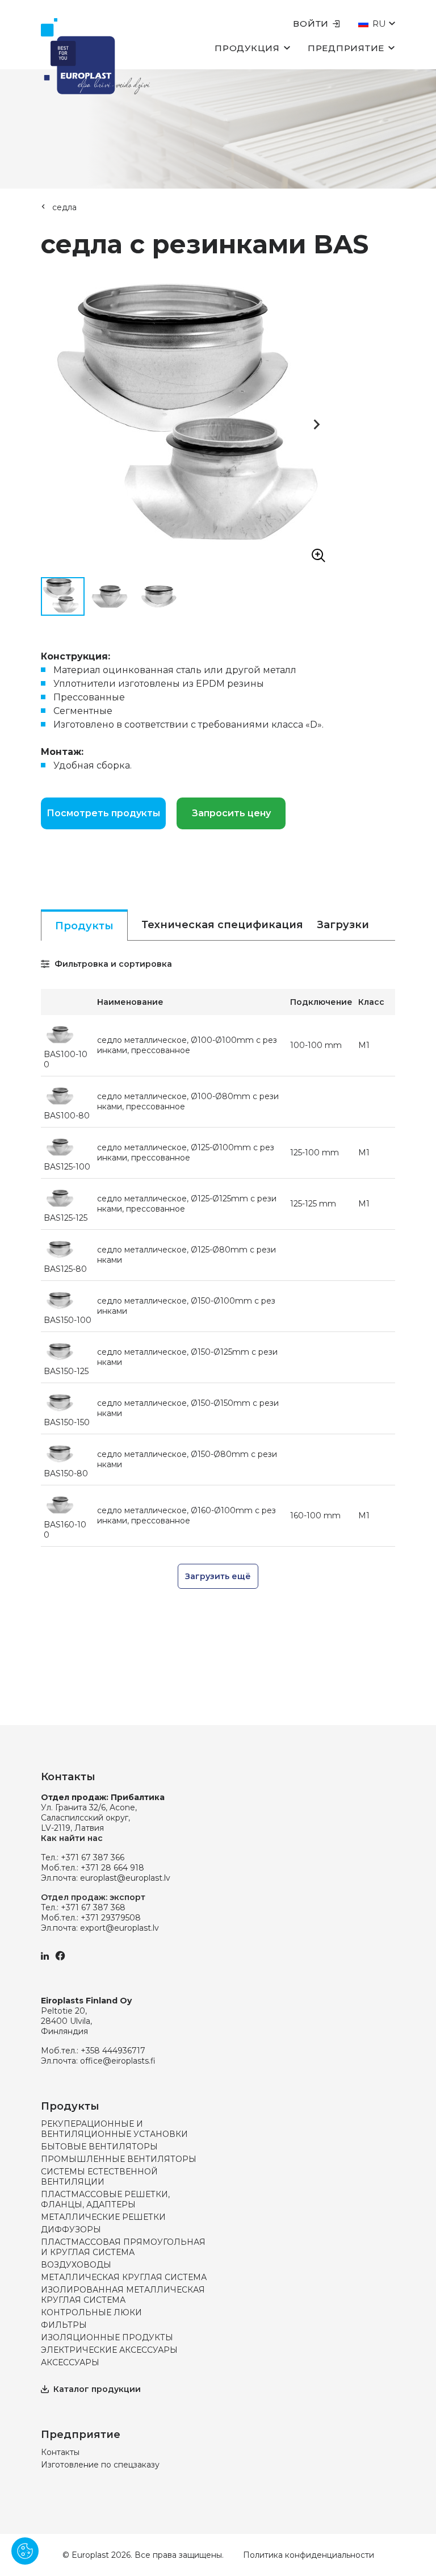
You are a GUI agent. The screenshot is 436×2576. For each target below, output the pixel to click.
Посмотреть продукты (103, 813)
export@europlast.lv (120, 1928)
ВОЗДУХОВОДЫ (76, 2265)
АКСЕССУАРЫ (70, 2362)
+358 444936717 (113, 2051)
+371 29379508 (111, 1918)
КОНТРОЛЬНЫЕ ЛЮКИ (91, 2312)
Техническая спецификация (222, 925)
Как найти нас (72, 1838)
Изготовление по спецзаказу (100, 2465)
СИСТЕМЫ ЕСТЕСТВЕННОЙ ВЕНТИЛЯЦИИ (99, 2177)
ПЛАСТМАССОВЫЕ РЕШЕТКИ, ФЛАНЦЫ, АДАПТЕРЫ (105, 2199)
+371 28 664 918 (112, 1868)
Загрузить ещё (218, 1576)
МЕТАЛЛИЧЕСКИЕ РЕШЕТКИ (103, 2217)
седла (64, 207)
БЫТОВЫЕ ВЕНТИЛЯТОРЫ (99, 2147)
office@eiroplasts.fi (118, 2061)
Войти (311, 24)
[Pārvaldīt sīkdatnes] (25, 2551)
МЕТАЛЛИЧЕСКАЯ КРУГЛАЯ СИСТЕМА (124, 2277)
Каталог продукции (97, 2389)
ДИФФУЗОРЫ (71, 2230)
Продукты (84, 926)
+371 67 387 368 (93, 1907)
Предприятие (346, 48)
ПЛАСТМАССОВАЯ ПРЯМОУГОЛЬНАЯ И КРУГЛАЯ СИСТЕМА (123, 2247)
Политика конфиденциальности (309, 2555)
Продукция (247, 48)
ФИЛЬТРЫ (64, 2325)
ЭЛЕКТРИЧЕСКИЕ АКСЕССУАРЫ (109, 2350)
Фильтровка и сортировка (112, 964)
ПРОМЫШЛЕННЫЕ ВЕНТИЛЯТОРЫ (119, 2159)
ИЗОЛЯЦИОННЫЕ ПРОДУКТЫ (107, 2337)
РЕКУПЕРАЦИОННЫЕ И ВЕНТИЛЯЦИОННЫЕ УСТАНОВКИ (114, 2129)
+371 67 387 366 (93, 1857)
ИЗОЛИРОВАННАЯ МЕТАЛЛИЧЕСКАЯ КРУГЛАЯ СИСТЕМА (123, 2295)
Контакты (60, 2452)
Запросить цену (231, 813)
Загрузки (343, 925)
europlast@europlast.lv (125, 1878)
